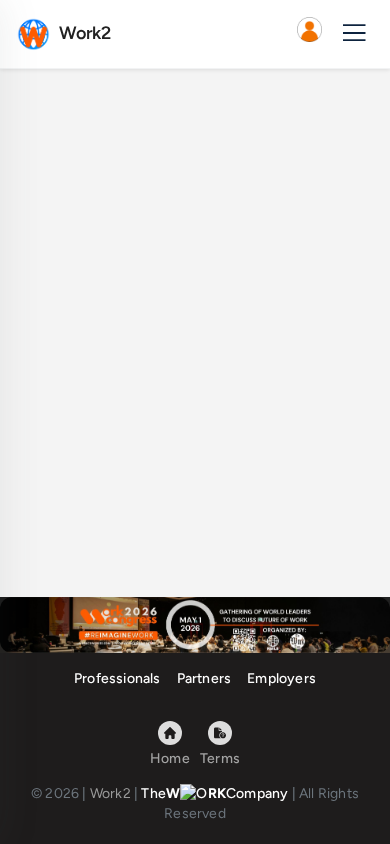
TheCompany (214, 793)
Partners (204, 678)
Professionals (117, 678)
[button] (309, 34)
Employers (281, 678)
